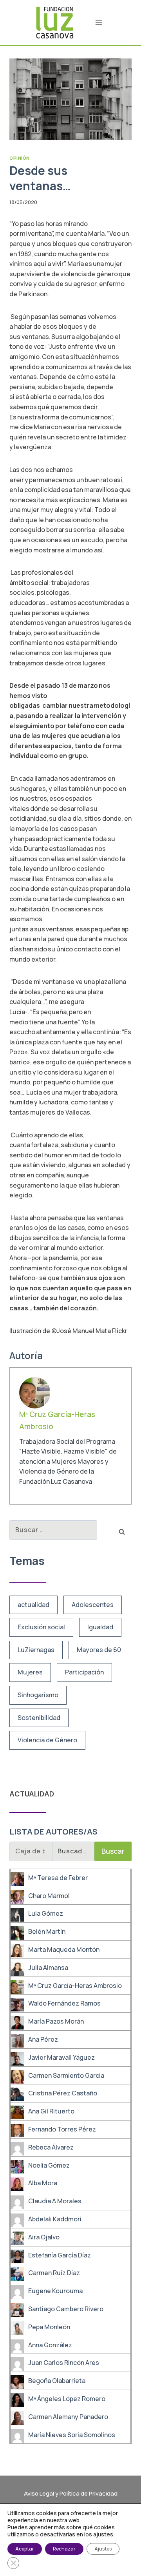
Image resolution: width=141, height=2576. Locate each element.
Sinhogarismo (38, 1695)
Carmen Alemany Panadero (68, 2417)
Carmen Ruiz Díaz (54, 2273)
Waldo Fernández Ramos (64, 2003)
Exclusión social (41, 1627)
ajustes (103, 2534)
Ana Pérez (43, 2039)
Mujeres (30, 1672)
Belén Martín (47, 1931)
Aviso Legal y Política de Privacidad (71, 2493)
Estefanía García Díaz (60, 2255)
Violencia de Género (47, 1740)
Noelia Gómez (49, 2165)
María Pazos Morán (56, 2021)
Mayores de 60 (99, 1650)
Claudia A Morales (55, 2201)
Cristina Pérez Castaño (63, 2093)
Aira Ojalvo (44, 2237)
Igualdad (100, 1627)
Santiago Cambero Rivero (66, 2309)
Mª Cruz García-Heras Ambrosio (75, 1986)
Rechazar (64, 2549)
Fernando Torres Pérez (62, 2129)
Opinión (20, 158)
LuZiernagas (36, 1650)
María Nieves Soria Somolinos (72, 2435)
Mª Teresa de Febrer (58, 1878)
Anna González (50, 2345)
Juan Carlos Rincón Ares (64, 2363)
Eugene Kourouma (55, 2291)
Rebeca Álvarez (51, 2147)
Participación (84, 1672)
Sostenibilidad (39, 1718)
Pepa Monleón (49, 2327)
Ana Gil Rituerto (51, 2111)
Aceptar (25, 2549)
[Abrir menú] (99, 23)
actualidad (33, 1605)
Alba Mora (43, 2183)
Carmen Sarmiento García (66, 2075)
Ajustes (103, 2549)
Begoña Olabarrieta (57, 2381)
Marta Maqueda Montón (64, 1949)
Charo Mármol (49, 1896)
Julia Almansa (48, 1968)
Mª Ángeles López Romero (67, 2399)
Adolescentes (93, 1605)
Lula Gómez (46, 1913)
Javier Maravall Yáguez (61, 2057)
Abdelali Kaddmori (55, 2219)
